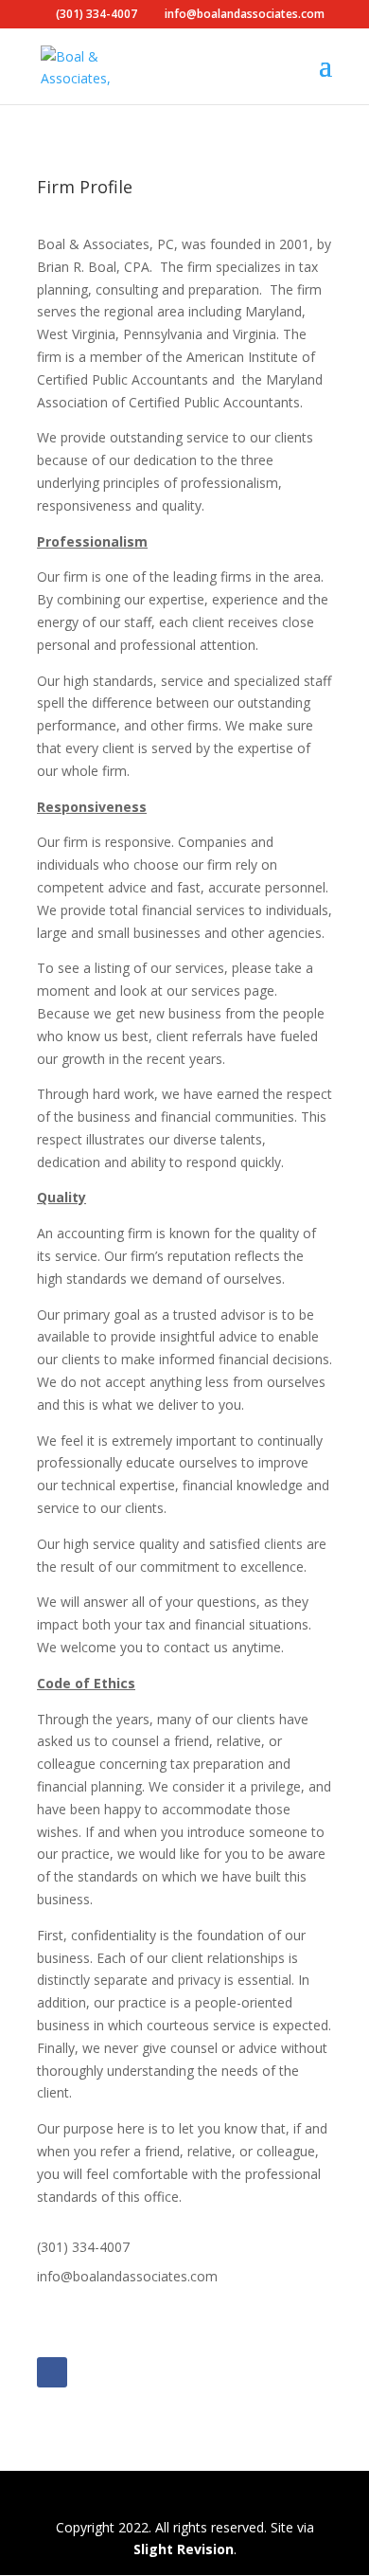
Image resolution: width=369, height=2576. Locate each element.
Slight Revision (184, 2549)
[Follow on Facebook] (52, 2372)
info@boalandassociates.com (127, 2276)
